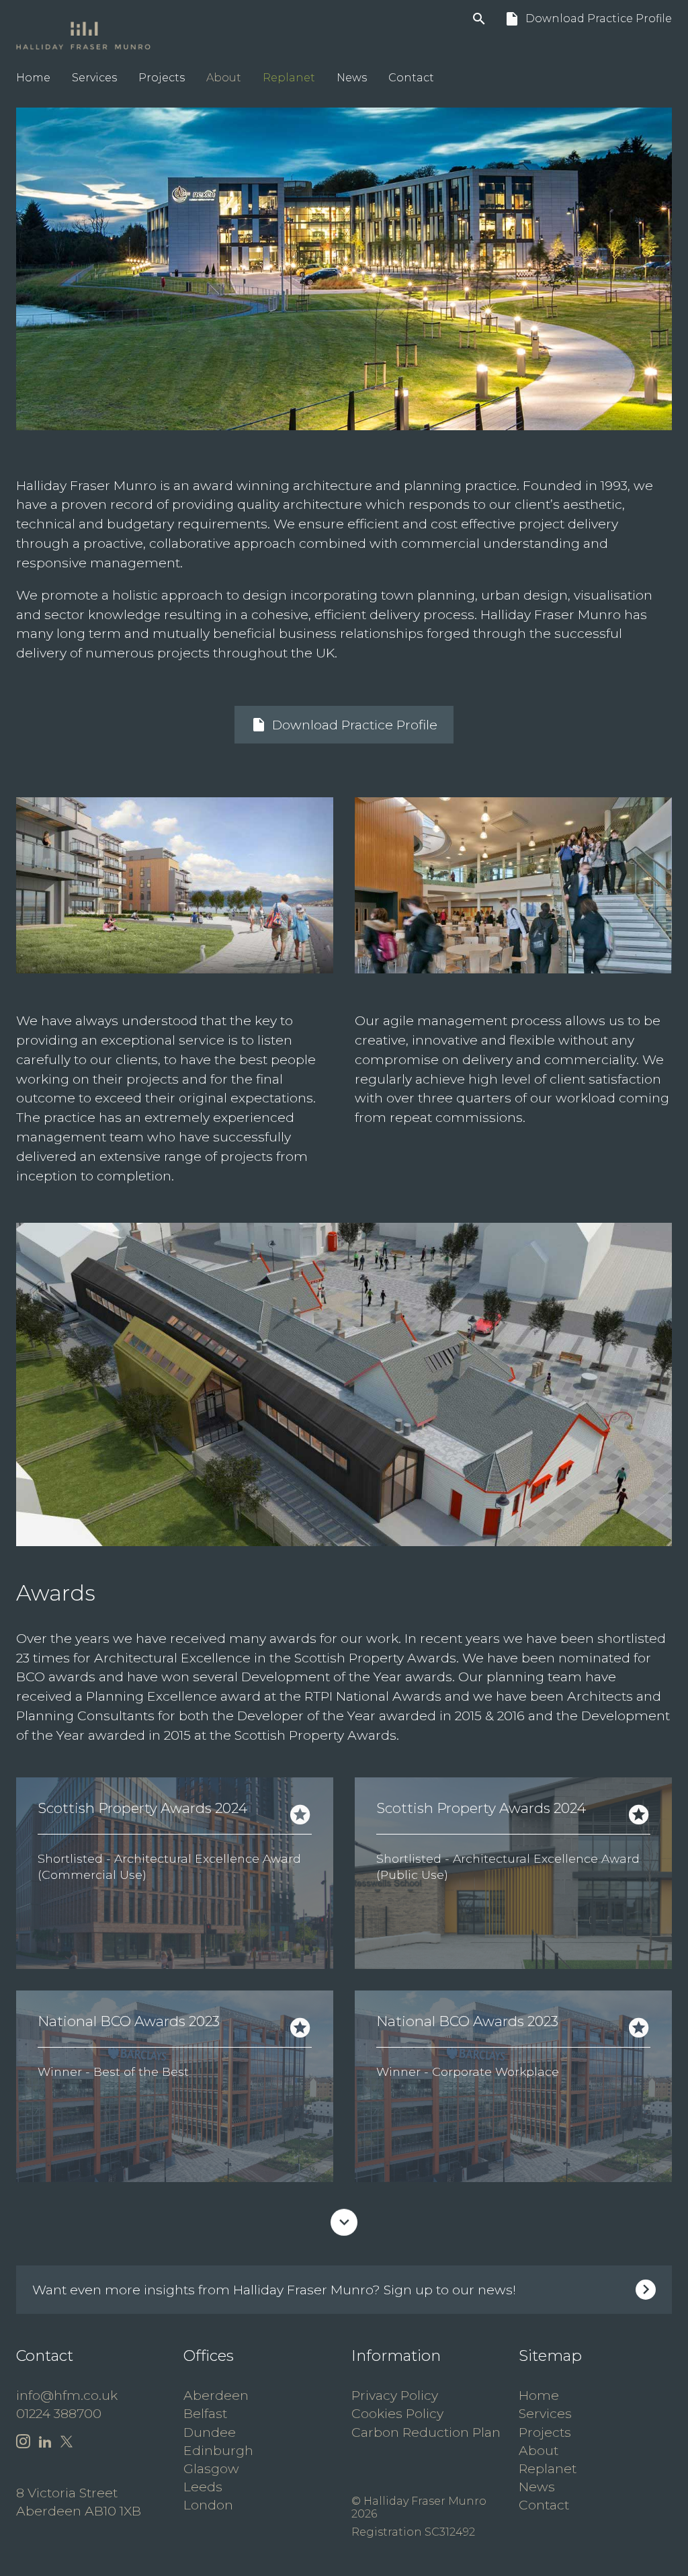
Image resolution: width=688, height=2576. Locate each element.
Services (94, 78)
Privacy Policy (395, 2395)
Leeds (203, 2487)
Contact (411, 78)
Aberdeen (216, 2395)
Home (33, 78)
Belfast (205, 2413)
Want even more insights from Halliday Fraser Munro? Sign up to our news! (274, 2290)
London (208, 2505)
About (224, 78)
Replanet (289, 78)
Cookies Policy (397, 2413)
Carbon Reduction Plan (426, 2432)
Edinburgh (218, 2450)
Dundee (210, 2432)
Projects (162, 78)
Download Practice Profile (588, 19)
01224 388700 (59, 2413)
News (352, 78)
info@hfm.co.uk (67, 2395)
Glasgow (211, 2468)
